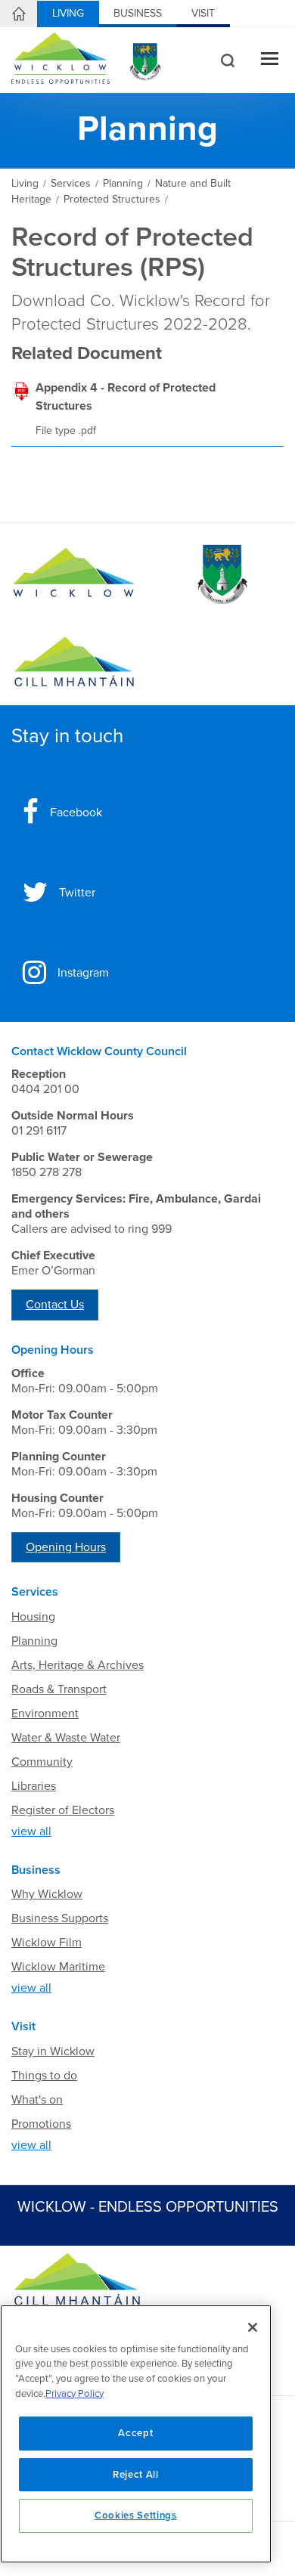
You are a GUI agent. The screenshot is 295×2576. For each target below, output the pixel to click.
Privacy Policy (75, 2394)
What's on (37, 2100)
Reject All (136, 2475)
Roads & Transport (59, 1689)
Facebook (76, 813)
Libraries (34, 1786)
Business (138, 13)
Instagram (83, 973)
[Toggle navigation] (270, 60)
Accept (135, 2433)
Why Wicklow (47, 1894)
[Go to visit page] (221, 574)
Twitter (77, 893)
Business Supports (60, 1918)
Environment (45, 1714)
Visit (203, 13)
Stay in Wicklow (53, 2051)
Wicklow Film (47, 1943)
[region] (136, 2434)
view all (31, 1831)
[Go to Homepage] (74, 574)
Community (42, 1762)
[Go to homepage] (74, 662)
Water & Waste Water (66, 1738)
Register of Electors (63, 1810)
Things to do (44, 2076)
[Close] (253, 2327)
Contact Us (55, 1305)
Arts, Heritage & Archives (78, 1665)
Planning (34, 1641)
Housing (33, 1617)
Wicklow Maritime (58, 1967)
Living (68, 13)
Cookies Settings (136, 2516)
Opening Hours (66, 1547)
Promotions (41, 2124)
